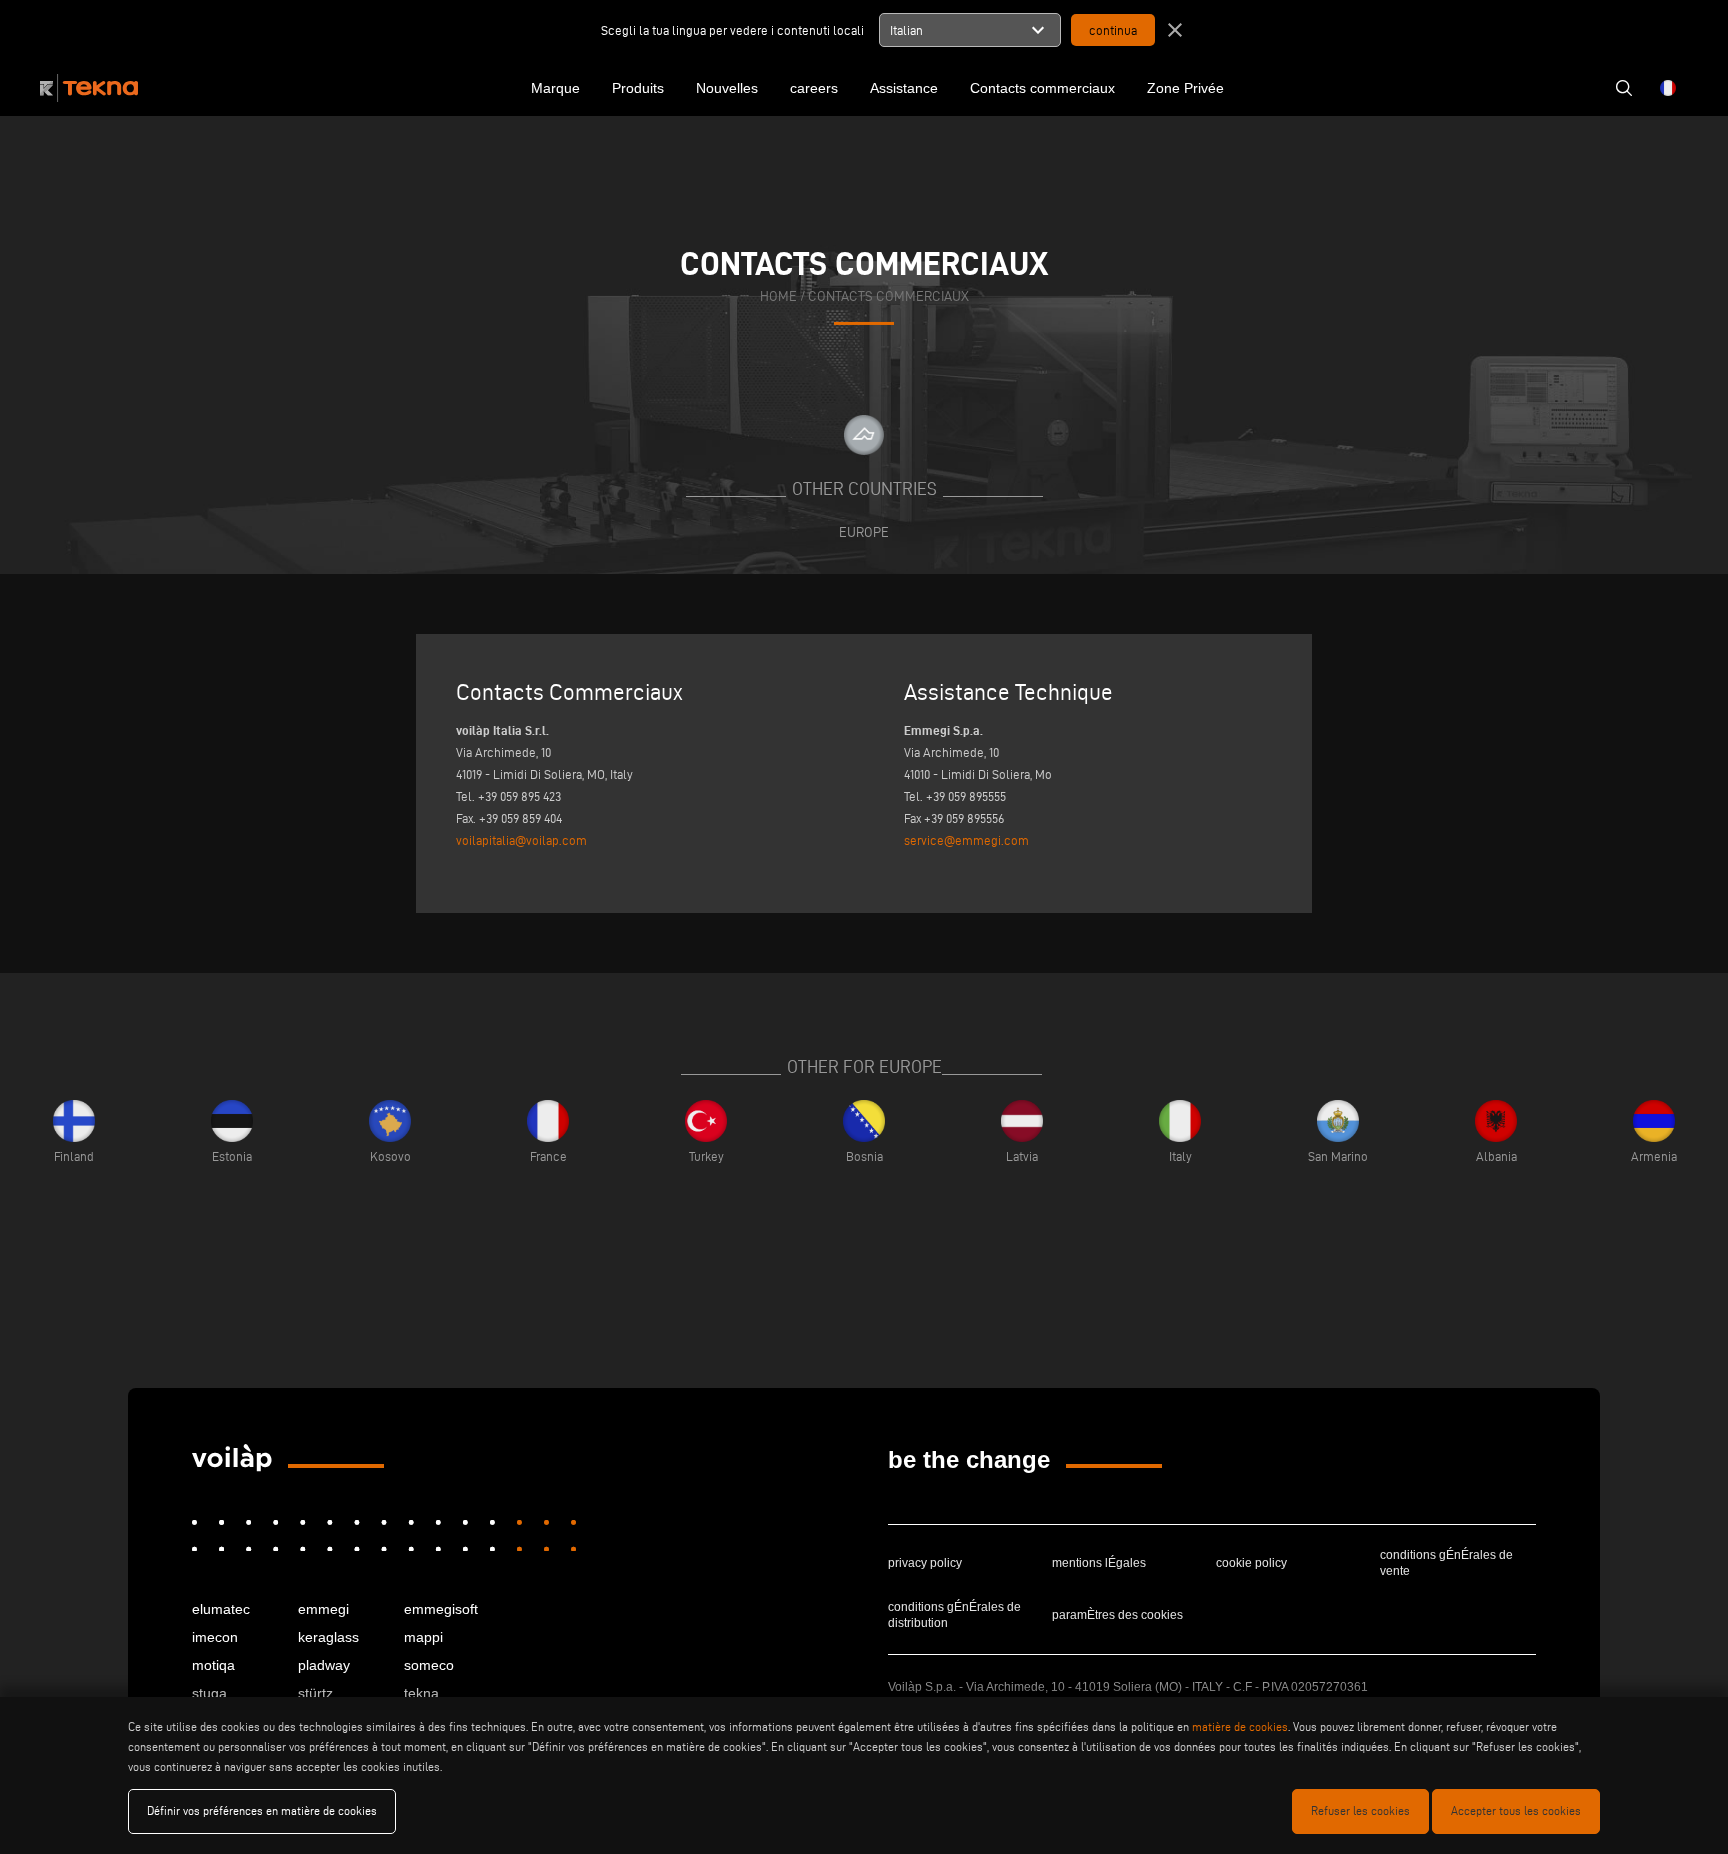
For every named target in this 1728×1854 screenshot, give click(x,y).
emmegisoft (441, 1609)
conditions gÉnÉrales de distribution (954, 1615)
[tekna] (232, 1458)
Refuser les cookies (1360, 1810)
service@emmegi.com (966, 840)
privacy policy (925, 1563)
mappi (423, 1637)
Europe (864, 532)
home (778, 296)
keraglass (328, 1637)
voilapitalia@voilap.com (521, 840)
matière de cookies (1240, 1726)
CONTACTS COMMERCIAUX (888, 296)
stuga (209, 1693)
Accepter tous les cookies (1516, 1810)
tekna (421, 1693)
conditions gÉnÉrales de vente (1446, 1563)
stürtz (315, 1693)
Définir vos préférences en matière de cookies (262, 1810)
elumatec (221, 1609)
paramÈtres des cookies (1117, 1615)
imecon (215, 1637)
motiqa (213, 1665)
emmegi (323, 1609)
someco (429, 1665)
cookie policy (1251, 1563)
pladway (324, 1665)
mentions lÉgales (1099, 1563)
